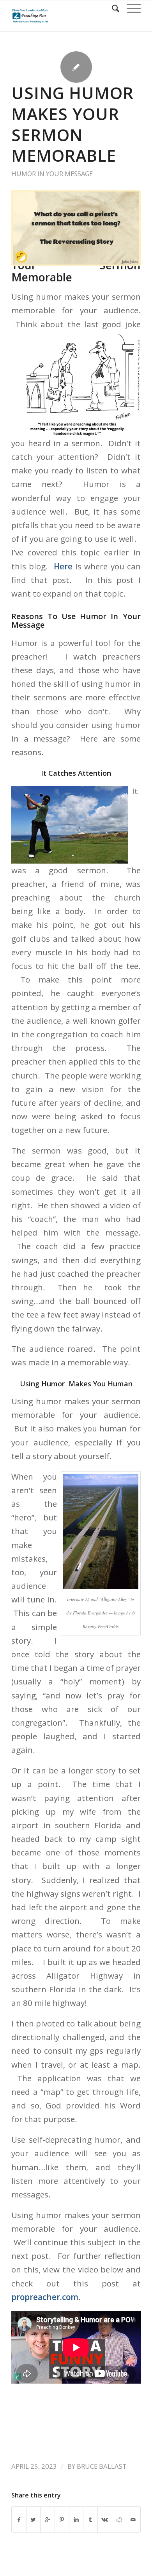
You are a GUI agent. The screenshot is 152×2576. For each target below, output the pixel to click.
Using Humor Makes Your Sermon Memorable (72, 124)
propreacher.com (45, 2297)
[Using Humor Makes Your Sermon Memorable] (76, 228)
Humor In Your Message (52, 174)
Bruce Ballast (102, 2466)
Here (62, 566)
